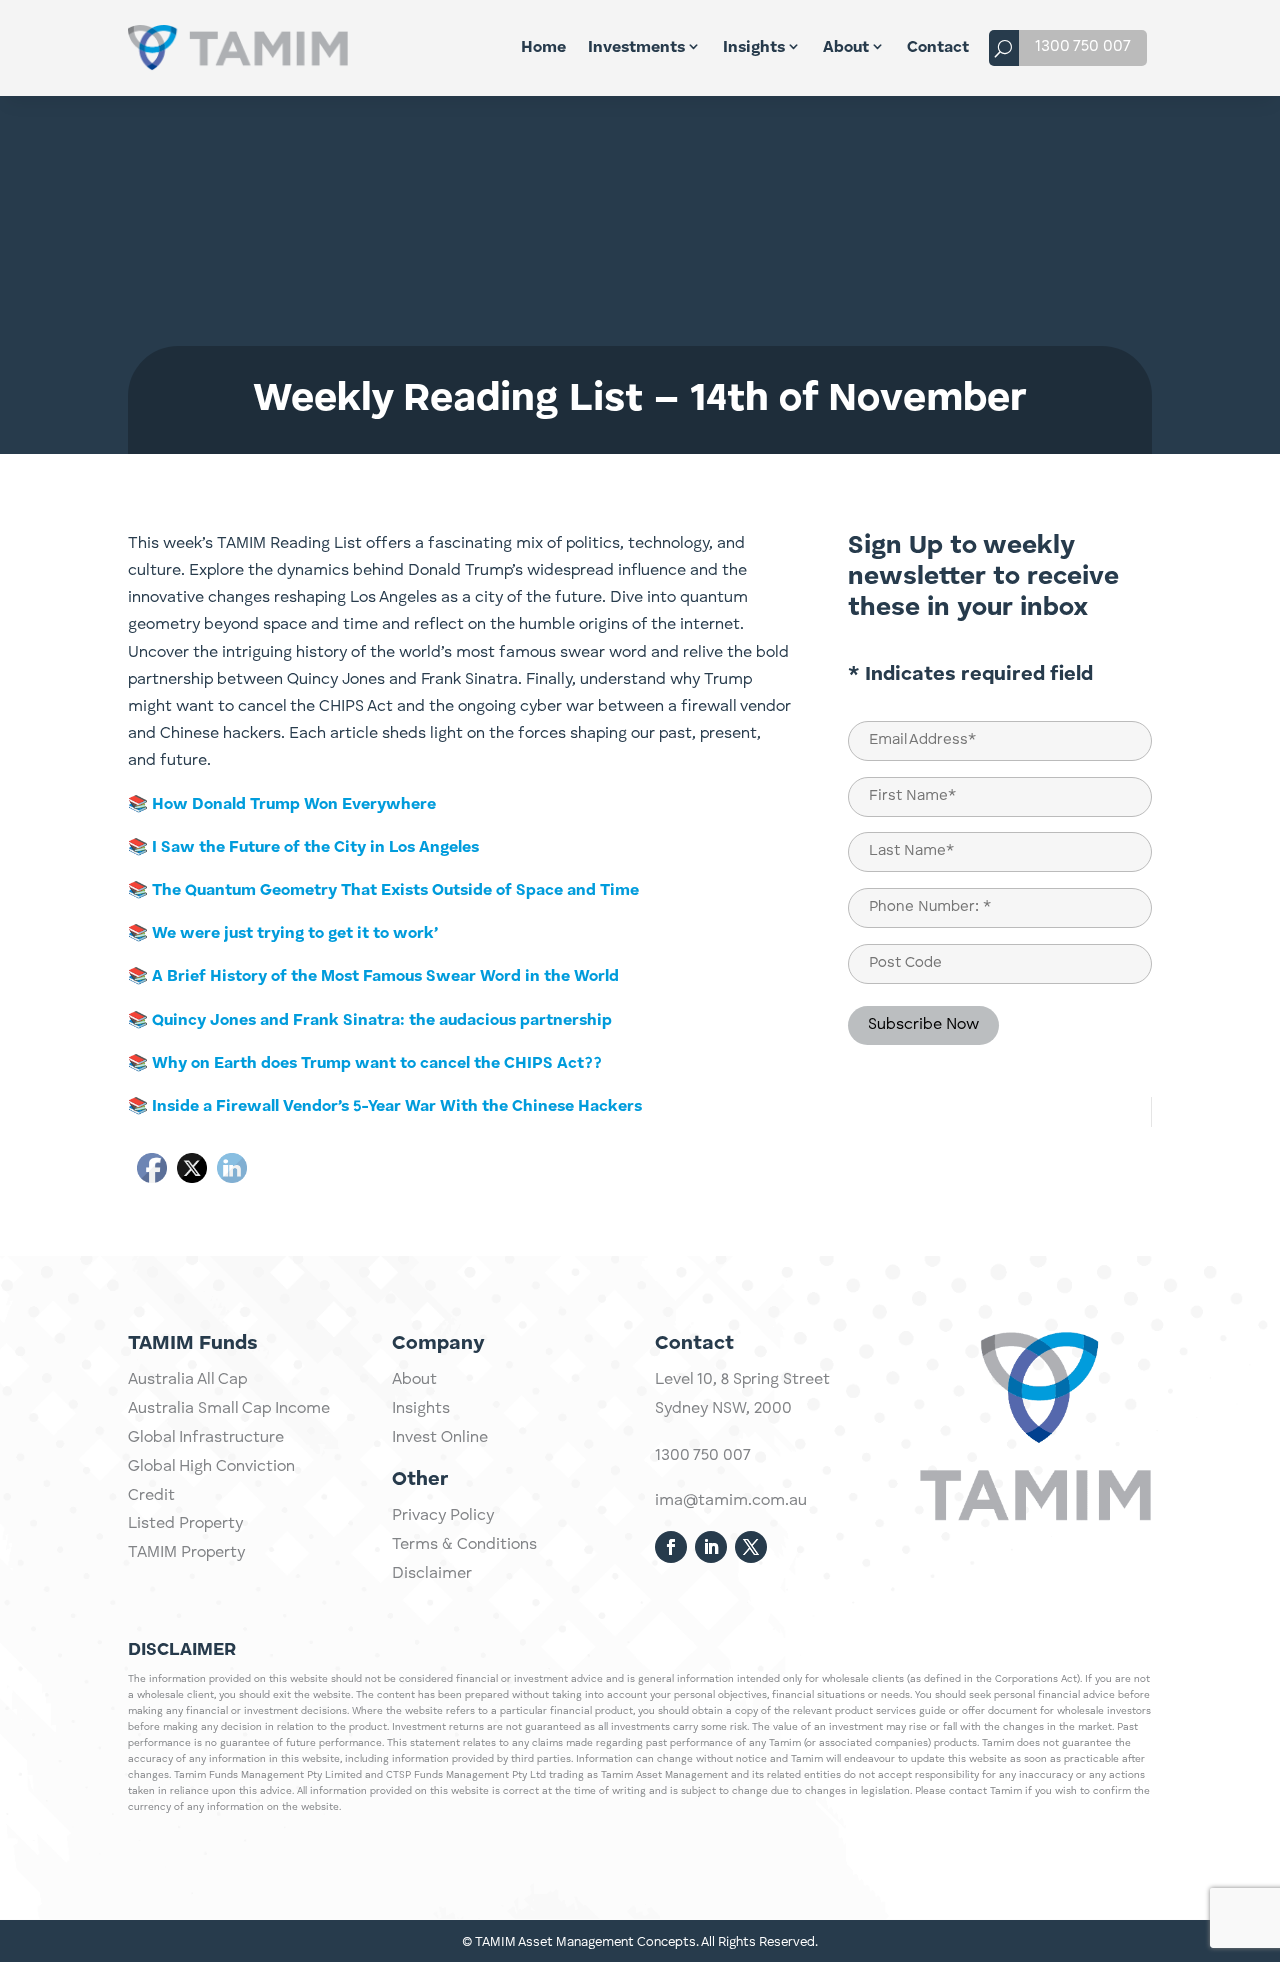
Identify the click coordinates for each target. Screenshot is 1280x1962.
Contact (938, 48)
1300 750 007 (1083, 47)
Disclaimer (432, 1574)
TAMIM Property (186, 1553)
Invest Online (440, 1438)
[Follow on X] (751, 1547)
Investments (636, 48)
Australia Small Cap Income (229, 1409)
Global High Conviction (211, 1467)
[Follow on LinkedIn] (711, 1547)
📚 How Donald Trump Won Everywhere (282, 805)
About (846, 48)
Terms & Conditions (464, 1545)
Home (543, 48)
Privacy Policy (443, 1516)
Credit (151, 1496)
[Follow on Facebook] (671, 1547)
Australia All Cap (187, 1380)
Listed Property (185, 1524)
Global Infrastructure (206, 1438)
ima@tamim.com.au (731, 1501)
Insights (754, 48)
